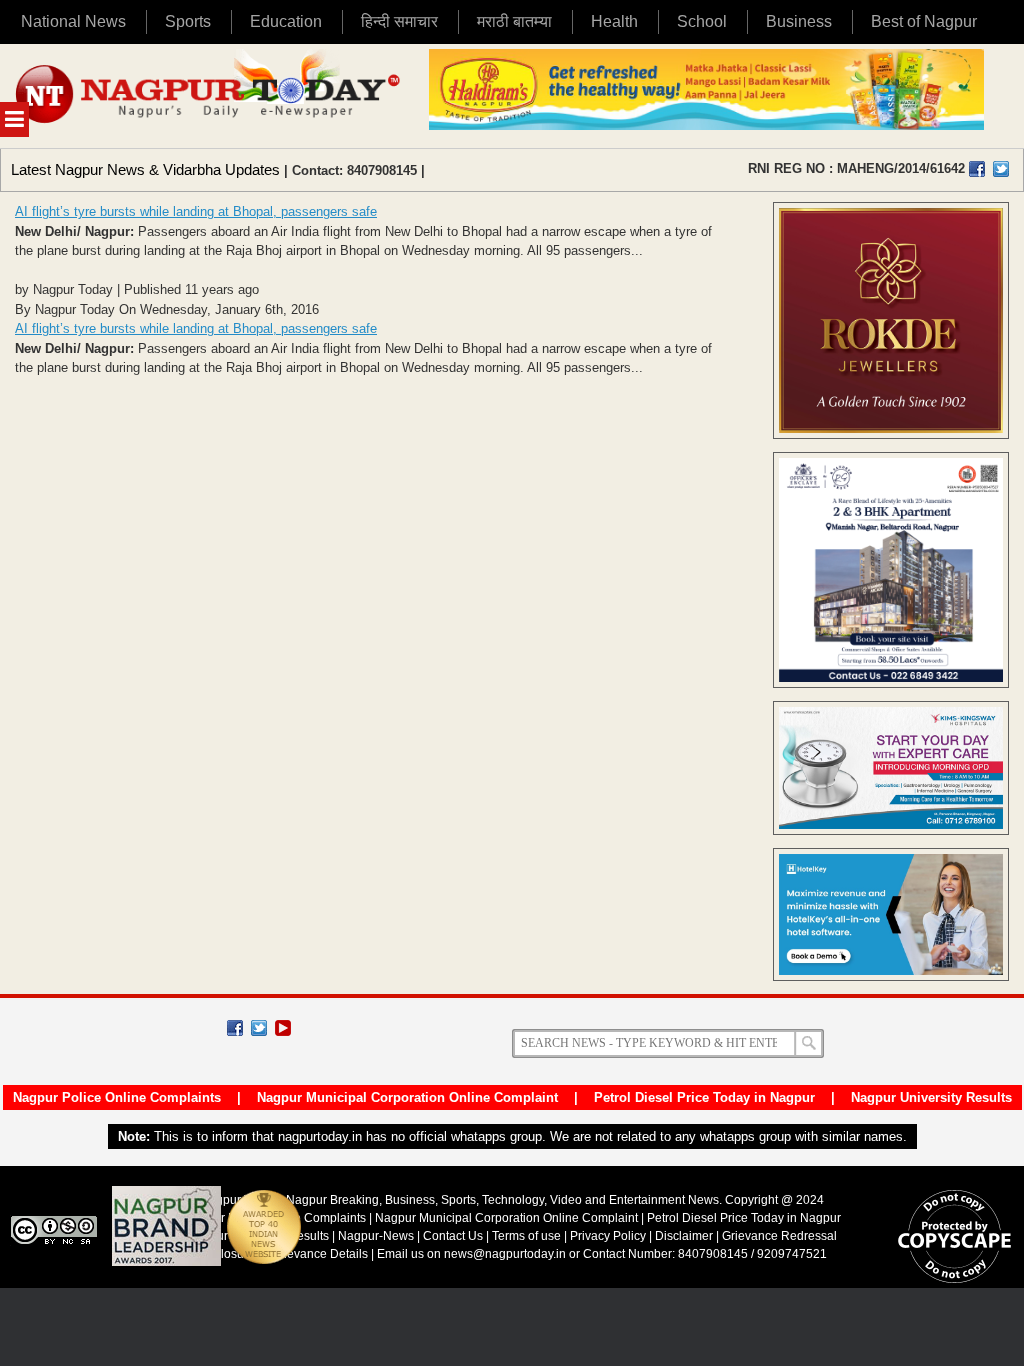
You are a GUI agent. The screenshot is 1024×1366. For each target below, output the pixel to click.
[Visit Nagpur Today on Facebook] (977, 169)
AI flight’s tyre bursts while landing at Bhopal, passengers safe (196, 211)
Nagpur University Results (931, 1097)
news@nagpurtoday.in (505, 1254)
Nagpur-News (376, 1236)
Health (614, 21)
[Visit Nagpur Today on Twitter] (1001, 169)
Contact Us (453, 1236)
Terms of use (526, 1236)
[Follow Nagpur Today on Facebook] (235, 1028)
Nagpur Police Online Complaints (117, 1097)
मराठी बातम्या (514, 21)
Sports (188, 21)
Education (286, 21)
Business (799, 21)
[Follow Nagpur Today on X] (259, 1028)
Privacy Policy (608, 1236)
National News (73, 21)
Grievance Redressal (779, 1236)
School (702, 21)
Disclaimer (685, 1236)
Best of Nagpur (924, 21)
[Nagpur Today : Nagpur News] (209, 96)
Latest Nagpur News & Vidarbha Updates (145, 169)
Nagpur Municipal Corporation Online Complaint (407, 1097)
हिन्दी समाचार (399, 21)
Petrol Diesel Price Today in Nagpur (704, 1097)
